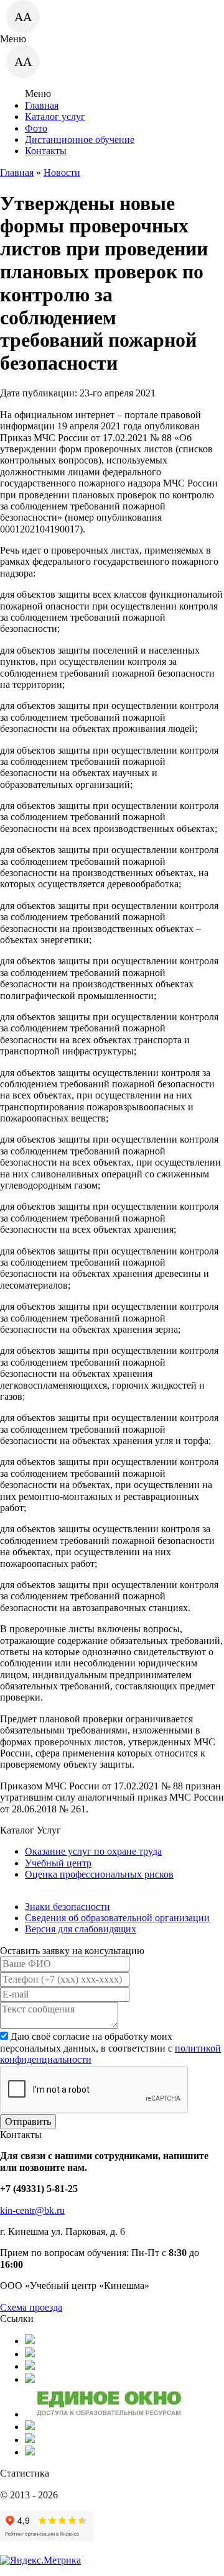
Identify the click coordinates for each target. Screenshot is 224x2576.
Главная (42, 105)
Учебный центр (58, 1863)
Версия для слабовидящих (81, 1929)
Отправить (28, 2122)
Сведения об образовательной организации (117, 1918)
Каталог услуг (55, 116)
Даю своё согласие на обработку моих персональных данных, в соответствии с (110, 2048)
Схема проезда (31, 2307)
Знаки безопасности (68, 1907)
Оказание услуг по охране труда (93, 1851)
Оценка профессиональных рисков (99, 1874)
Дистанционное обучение (80, 139)
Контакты (46, 151)
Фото (36, 128)
